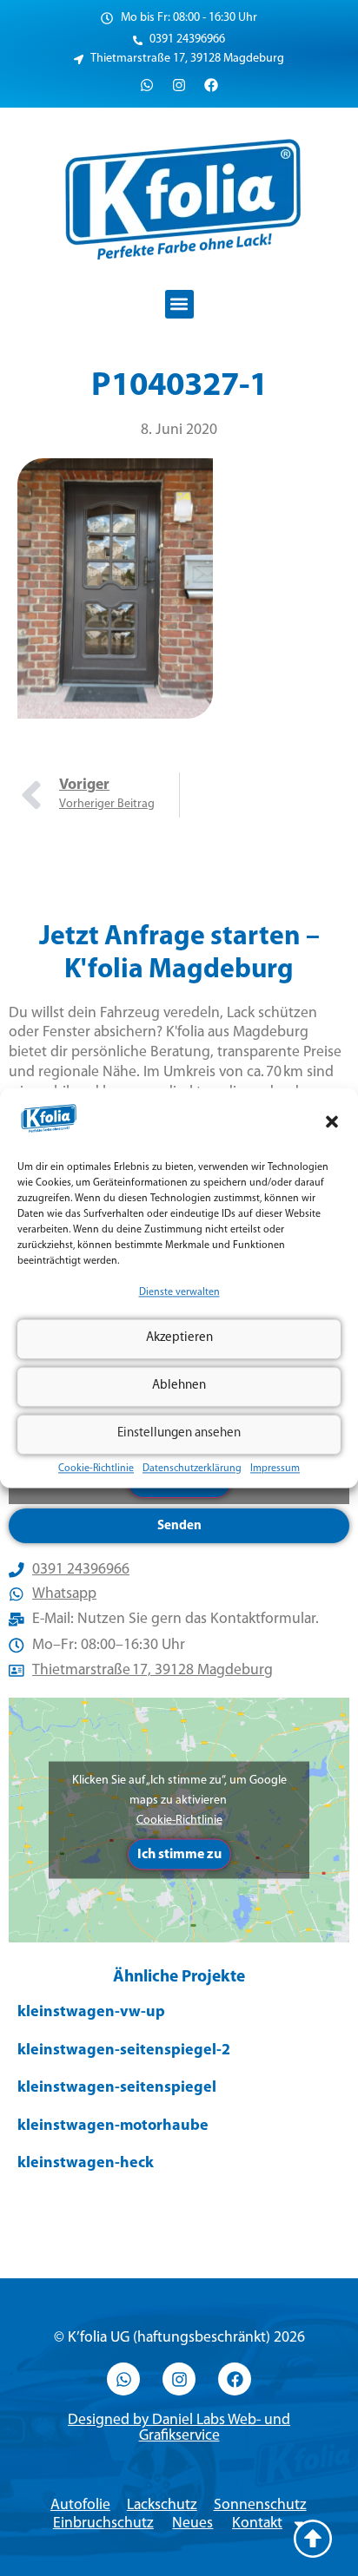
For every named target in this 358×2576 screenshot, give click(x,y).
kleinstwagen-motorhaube (113, 2126)
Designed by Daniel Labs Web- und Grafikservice (179, 2428)
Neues (192, 2523)
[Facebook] (211, 85)
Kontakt (257, 2523)
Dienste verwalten (179, 1292)
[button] (332, 1121)
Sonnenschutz (260, 2505)
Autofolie (80, 2505)
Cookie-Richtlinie (96, 1469)
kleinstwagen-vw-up (91, 2013)
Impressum (275, 1469)
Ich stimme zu (179, 1854)
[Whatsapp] (147, 85)
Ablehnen (179, 1387)
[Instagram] (179, 85)
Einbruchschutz (103, 2523)
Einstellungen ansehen (179, 1434)
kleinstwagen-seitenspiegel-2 (124, 2051)
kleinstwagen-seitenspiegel (117, 2088)
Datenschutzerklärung (192, 1469)
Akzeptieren (179, 1339)
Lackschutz (162, 2505)
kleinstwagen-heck (86, 2164)
